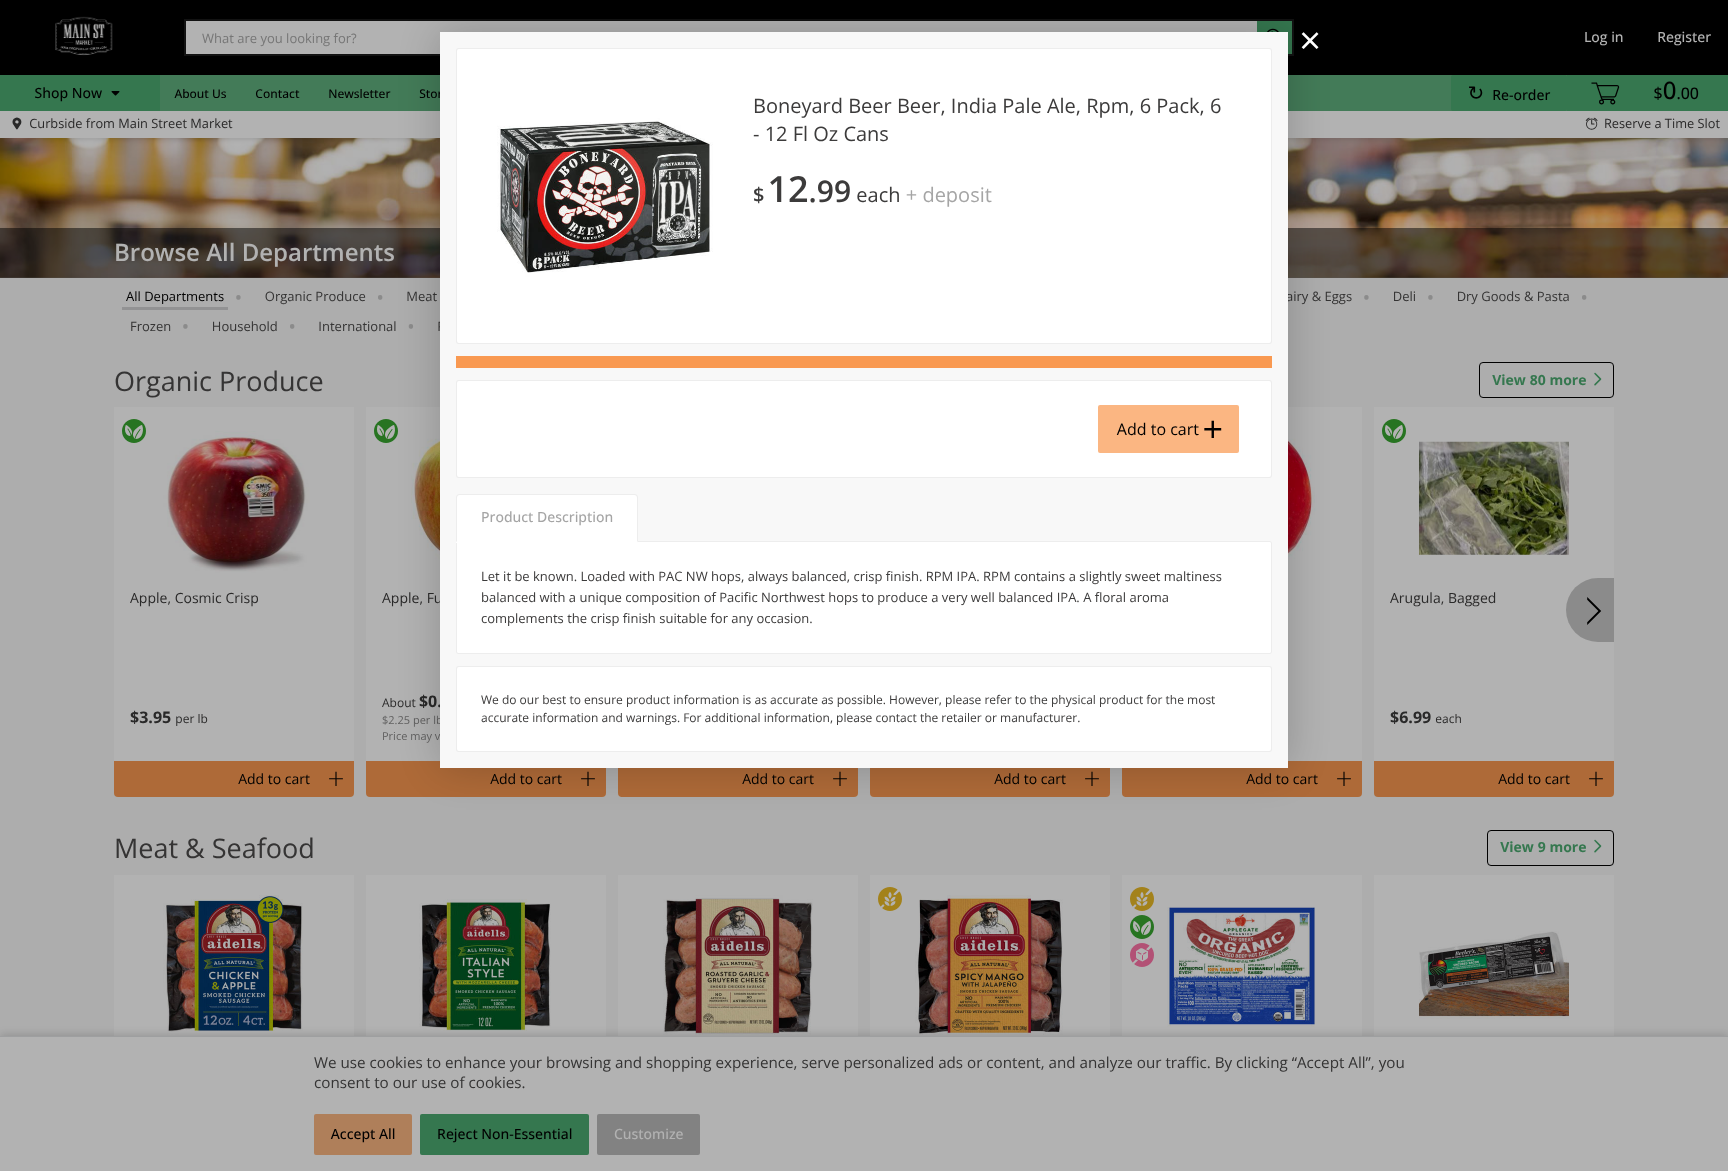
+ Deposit (949, 194)
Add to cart (1158, 429)
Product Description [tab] (547, 517)
